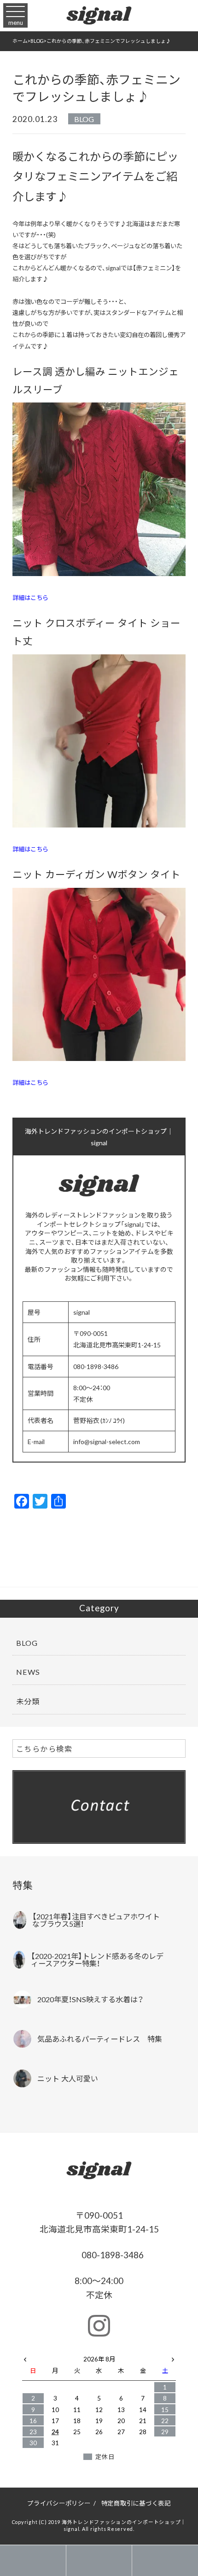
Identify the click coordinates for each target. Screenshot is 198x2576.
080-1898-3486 (112, 2255)
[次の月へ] (173, 2357)
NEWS (28, 1672)
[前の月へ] (25, 2357)
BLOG (84, 119)
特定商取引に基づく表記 (136, 2503)
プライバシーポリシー (59, 2503)
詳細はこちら (30, 597)
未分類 (28, 1701)
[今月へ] (55, 2350)
